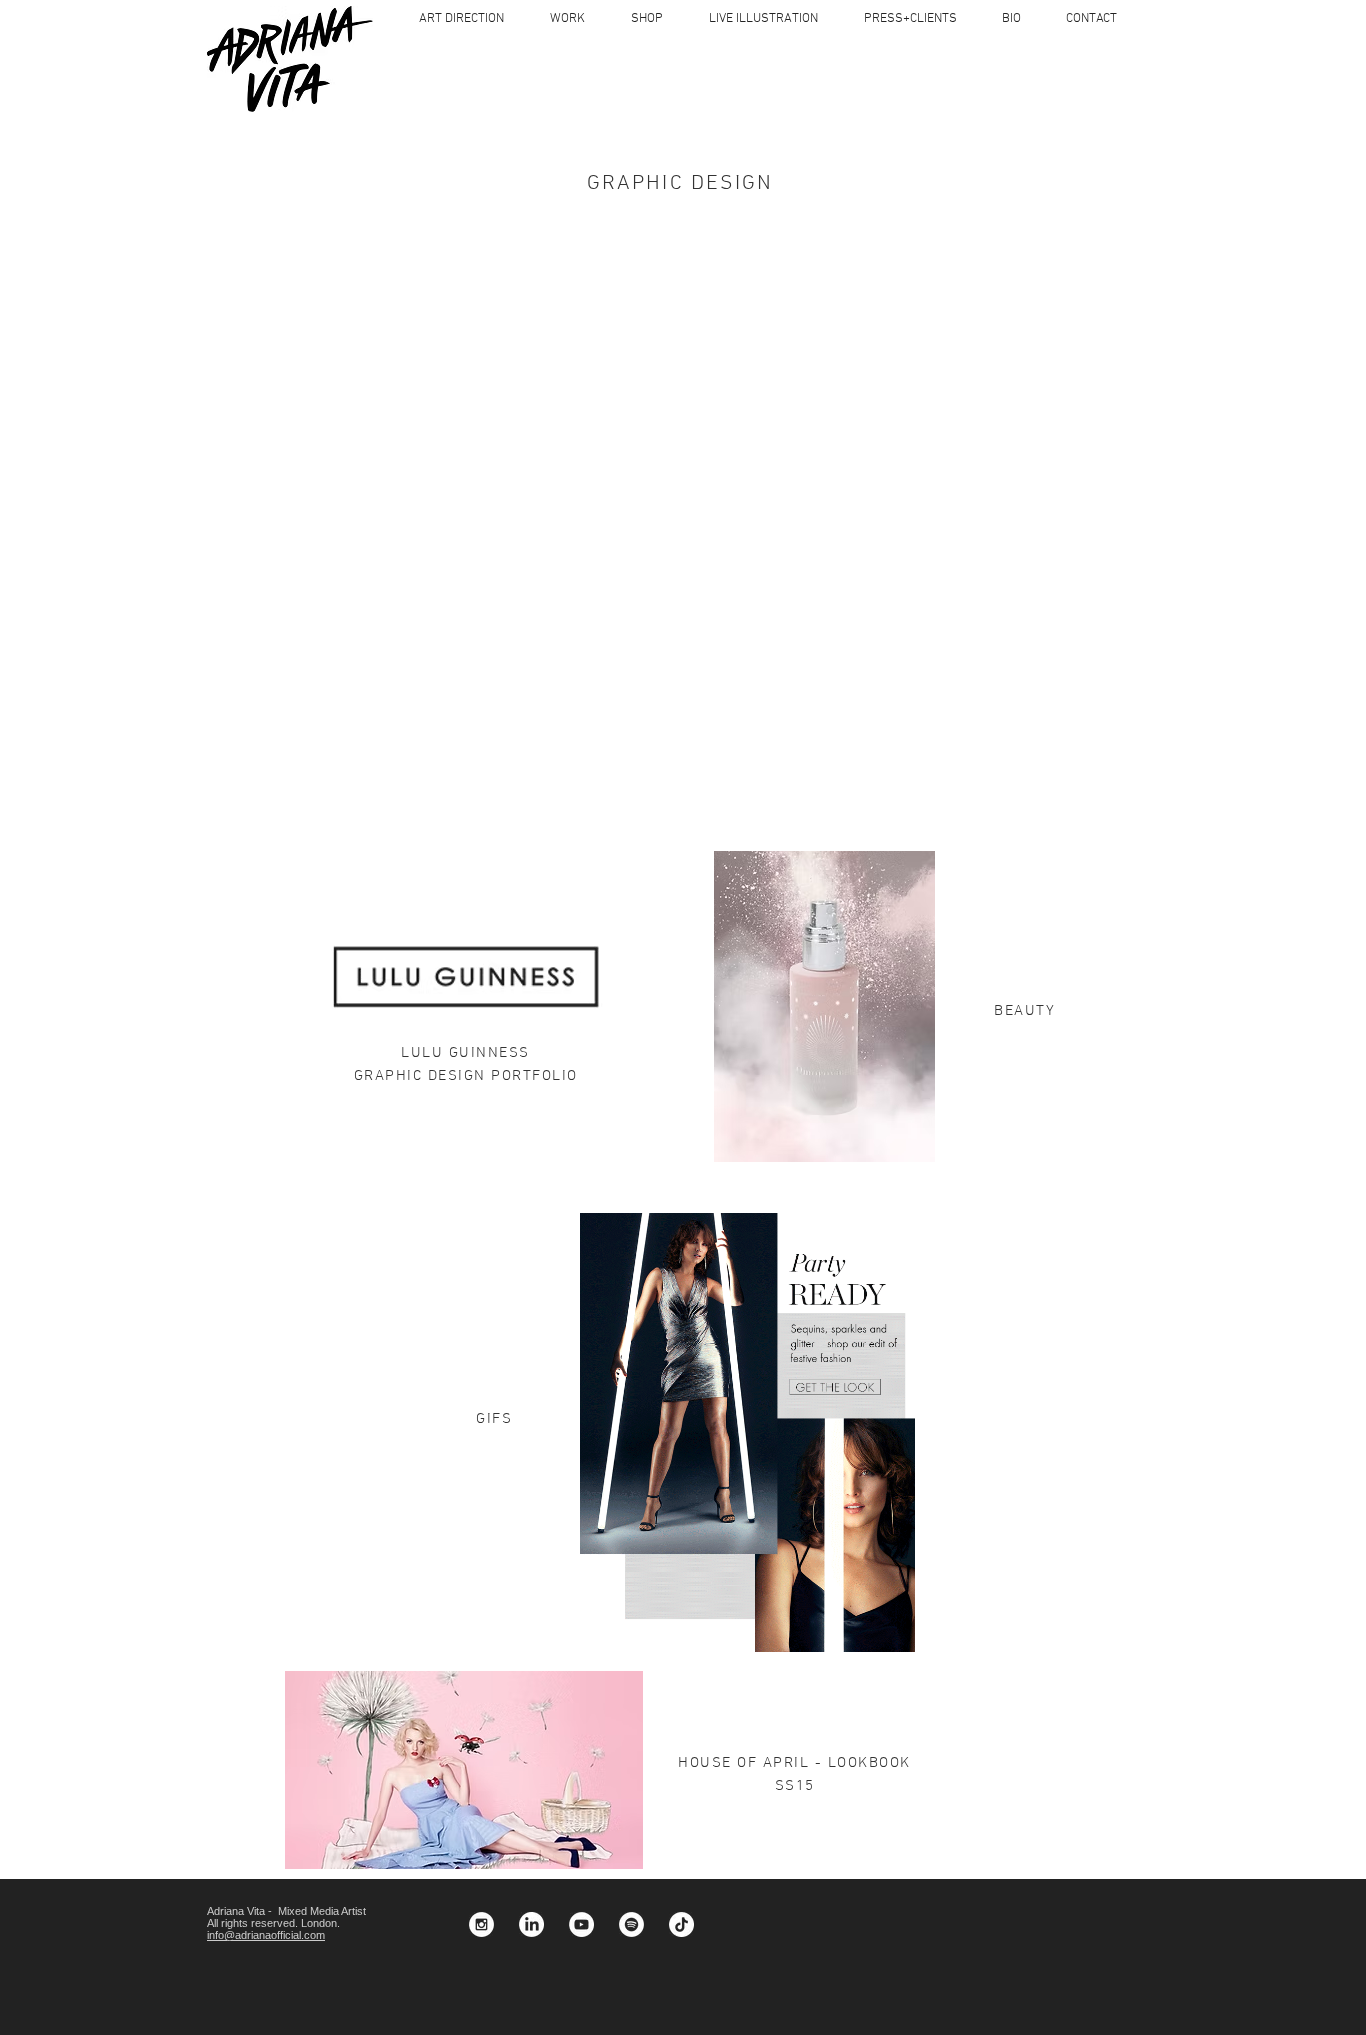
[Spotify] (631, 1924)
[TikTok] (681, 1924)
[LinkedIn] (531, 1924)
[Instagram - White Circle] (481, 1924)
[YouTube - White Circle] (581, 1924)
